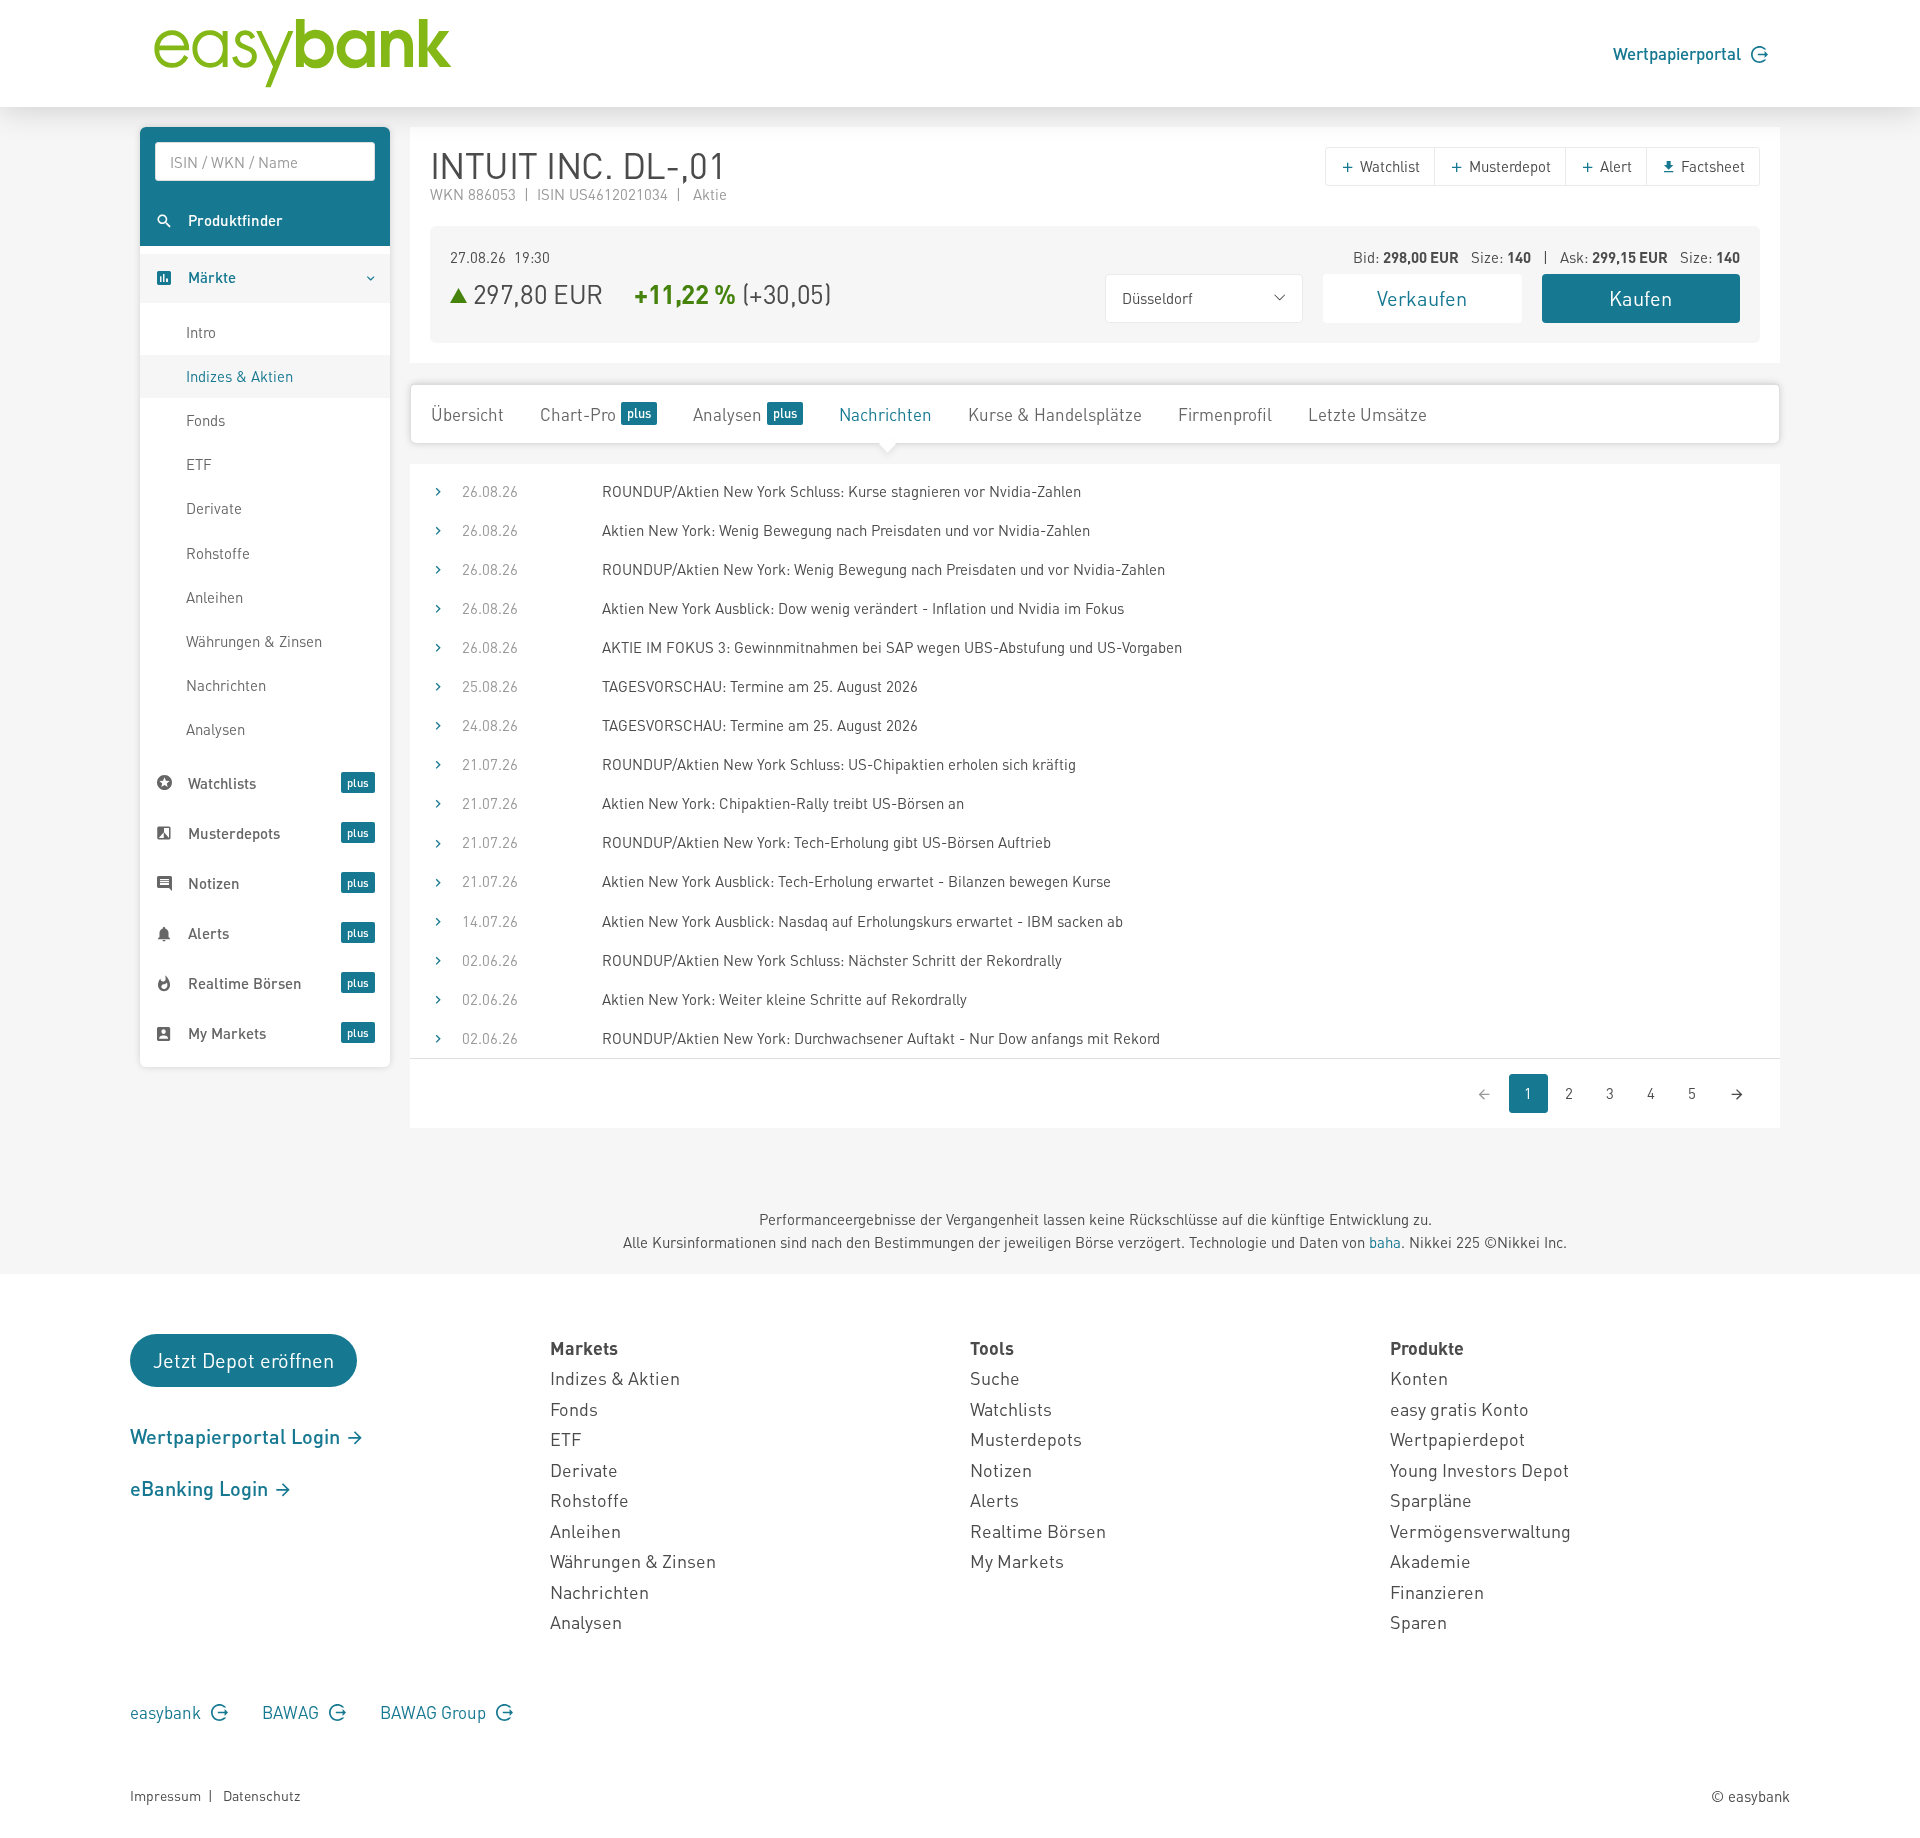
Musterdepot (1508, 166)
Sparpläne (1431, 1499)
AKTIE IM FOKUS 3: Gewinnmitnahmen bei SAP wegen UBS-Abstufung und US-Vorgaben (892, 647)
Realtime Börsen (1038, 1530)
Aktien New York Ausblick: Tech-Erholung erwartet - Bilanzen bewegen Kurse (856, 881)
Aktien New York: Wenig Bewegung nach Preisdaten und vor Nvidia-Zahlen (846, 530)
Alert (1614, 166)
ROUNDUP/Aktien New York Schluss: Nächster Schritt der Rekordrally (832, 960)
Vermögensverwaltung (1480, 1530)
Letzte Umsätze (1367, 414)
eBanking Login (201, 1488)
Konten (1419, 1377)
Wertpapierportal (1679, 53)
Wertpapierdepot (1457, 1438)
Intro (201, 332)
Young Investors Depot (1479, 1469)
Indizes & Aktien (239, 376)
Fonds (205, 420)
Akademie (1430, 1560)
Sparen (1418, 1621)
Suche (995, 1377)
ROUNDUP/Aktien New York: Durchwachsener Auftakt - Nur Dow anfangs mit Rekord (881, 1038)
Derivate (214, 508)
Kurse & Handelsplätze (1055, 414)
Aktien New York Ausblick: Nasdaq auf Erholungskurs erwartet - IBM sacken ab (862, 921)
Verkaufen (1422, 298)
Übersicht (467, 414)
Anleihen (214, 597)
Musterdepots (1026, 1438)
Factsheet (1711, 166)
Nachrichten (226, 685)
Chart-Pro (578, 414)
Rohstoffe (218, 553)
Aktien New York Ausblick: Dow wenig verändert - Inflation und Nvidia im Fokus (863, 608)
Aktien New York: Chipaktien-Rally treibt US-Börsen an (783, 803)
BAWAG (292, 1712)
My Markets (1017, 1560)
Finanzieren (1437, 1591)
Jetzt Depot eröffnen (243, 1360)
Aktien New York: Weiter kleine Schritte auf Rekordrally (784, 999)
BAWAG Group (435, 1712)
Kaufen (1640, 298)
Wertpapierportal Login (237, 1436)
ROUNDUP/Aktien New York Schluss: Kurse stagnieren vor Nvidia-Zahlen (841, 491)
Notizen (1001, 1469)
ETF (199, 464)
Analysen (215, 729)
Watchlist (1388, 166)
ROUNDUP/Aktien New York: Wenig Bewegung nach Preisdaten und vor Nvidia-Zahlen (883, 569)
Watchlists (1011, 1408)
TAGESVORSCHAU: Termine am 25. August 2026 (760, 686)
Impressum (165, 1795)
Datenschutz (261, 1795)
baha (1385, 1242)
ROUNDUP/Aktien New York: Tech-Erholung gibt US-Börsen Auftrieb (826, 842)
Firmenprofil (1225, 414)
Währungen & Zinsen (254, 641)
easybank (167, 1712)
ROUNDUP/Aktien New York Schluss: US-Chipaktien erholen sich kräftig (839, 764)
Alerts (994, 1499)
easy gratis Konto (1459, 1408)
